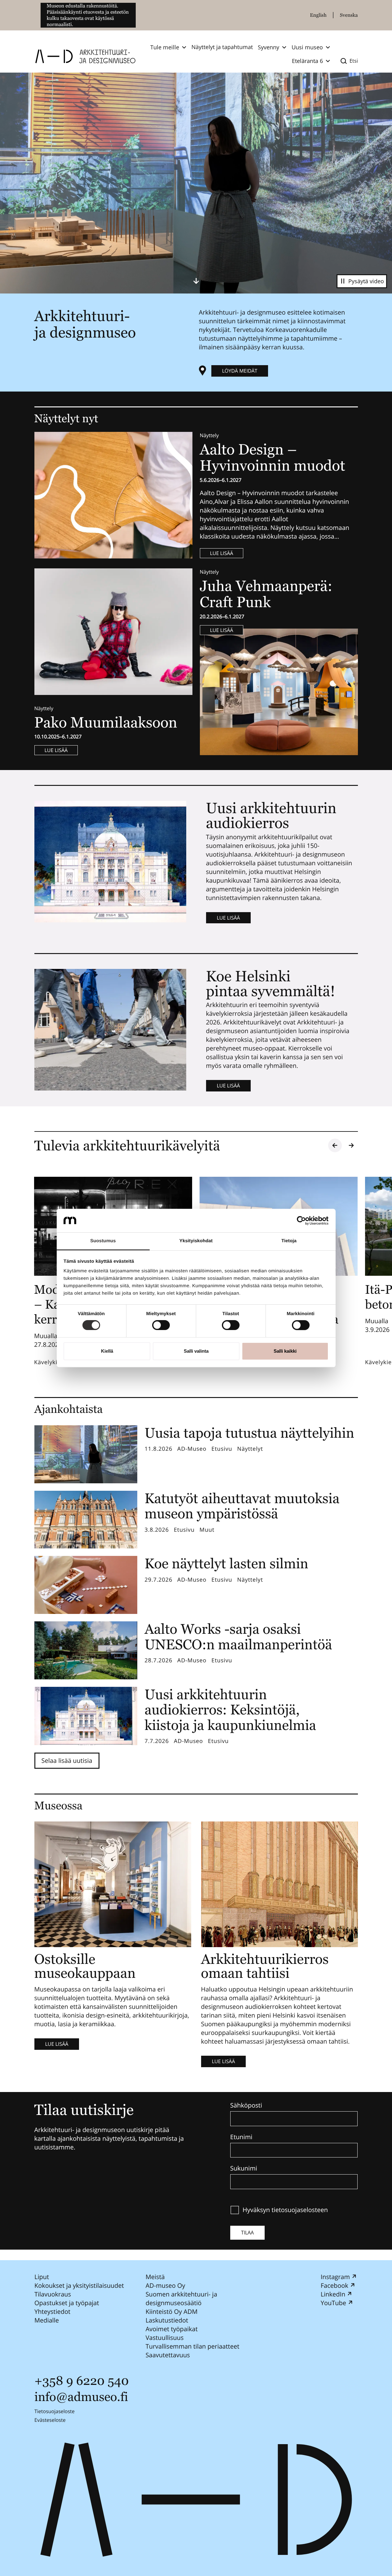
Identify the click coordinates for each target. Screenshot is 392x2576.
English (318, 15)
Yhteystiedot (52, 2312)
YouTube (333, 2303)
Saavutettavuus (167, 2355)
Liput (42, 2277)
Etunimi (241, 2137)
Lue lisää (222, 553)
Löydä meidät (240, 371)
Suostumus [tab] (103, 1241)
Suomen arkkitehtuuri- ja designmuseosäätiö (181, 2298)
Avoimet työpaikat (171, 2329)
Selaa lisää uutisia (67, 1761)
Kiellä (107, 1351)
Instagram (335, 2277)
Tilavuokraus (53, 2294)
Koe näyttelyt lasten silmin (227, 1564)
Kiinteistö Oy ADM (171, 2312)
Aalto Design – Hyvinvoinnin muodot (274, 458)
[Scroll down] (196, 281)
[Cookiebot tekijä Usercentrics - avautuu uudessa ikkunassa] (301, 1221)
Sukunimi (244, 2168)
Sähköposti (246, 2105)
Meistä (155, 2277)
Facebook (334, 2285)
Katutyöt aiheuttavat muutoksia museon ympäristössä (242, 1506)
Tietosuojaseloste (55, 2411)
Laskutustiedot (167, 2320)
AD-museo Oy (165, 2285)
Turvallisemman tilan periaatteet (192, 2346)
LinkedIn (333, 2294)
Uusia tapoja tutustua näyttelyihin (250, 1433)
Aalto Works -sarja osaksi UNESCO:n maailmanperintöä (238, 1637)
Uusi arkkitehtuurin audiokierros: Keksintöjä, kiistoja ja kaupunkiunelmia (231, 1710)
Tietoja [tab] (289, 1241)
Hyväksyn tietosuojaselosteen (285, 2210)
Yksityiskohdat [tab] (196, 1241)
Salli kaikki (285, 1351)
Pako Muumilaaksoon (106, 722)
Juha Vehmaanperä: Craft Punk (266, 594)
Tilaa (247, 2233)
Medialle (47, 2320)
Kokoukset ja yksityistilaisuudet (79, 2285)
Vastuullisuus (164, 2338)
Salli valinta (196, 1351)
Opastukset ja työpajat (67, 2303)
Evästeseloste (50, 2420)
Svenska (349, 15)
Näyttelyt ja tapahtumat (222, 47)
